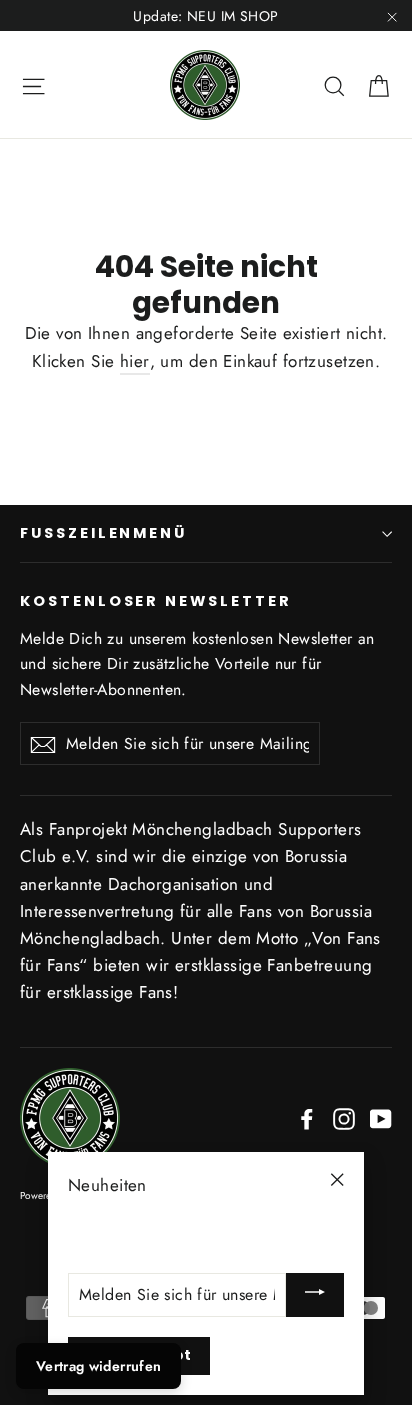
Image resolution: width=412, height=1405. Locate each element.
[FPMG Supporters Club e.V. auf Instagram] (344, 1117)
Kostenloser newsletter (156, 601)
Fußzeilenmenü (103, 533)
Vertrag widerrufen (98, 1366)
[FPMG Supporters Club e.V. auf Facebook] (307, 1117)
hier (135, 361)
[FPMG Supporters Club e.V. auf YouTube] (381, 1117)
